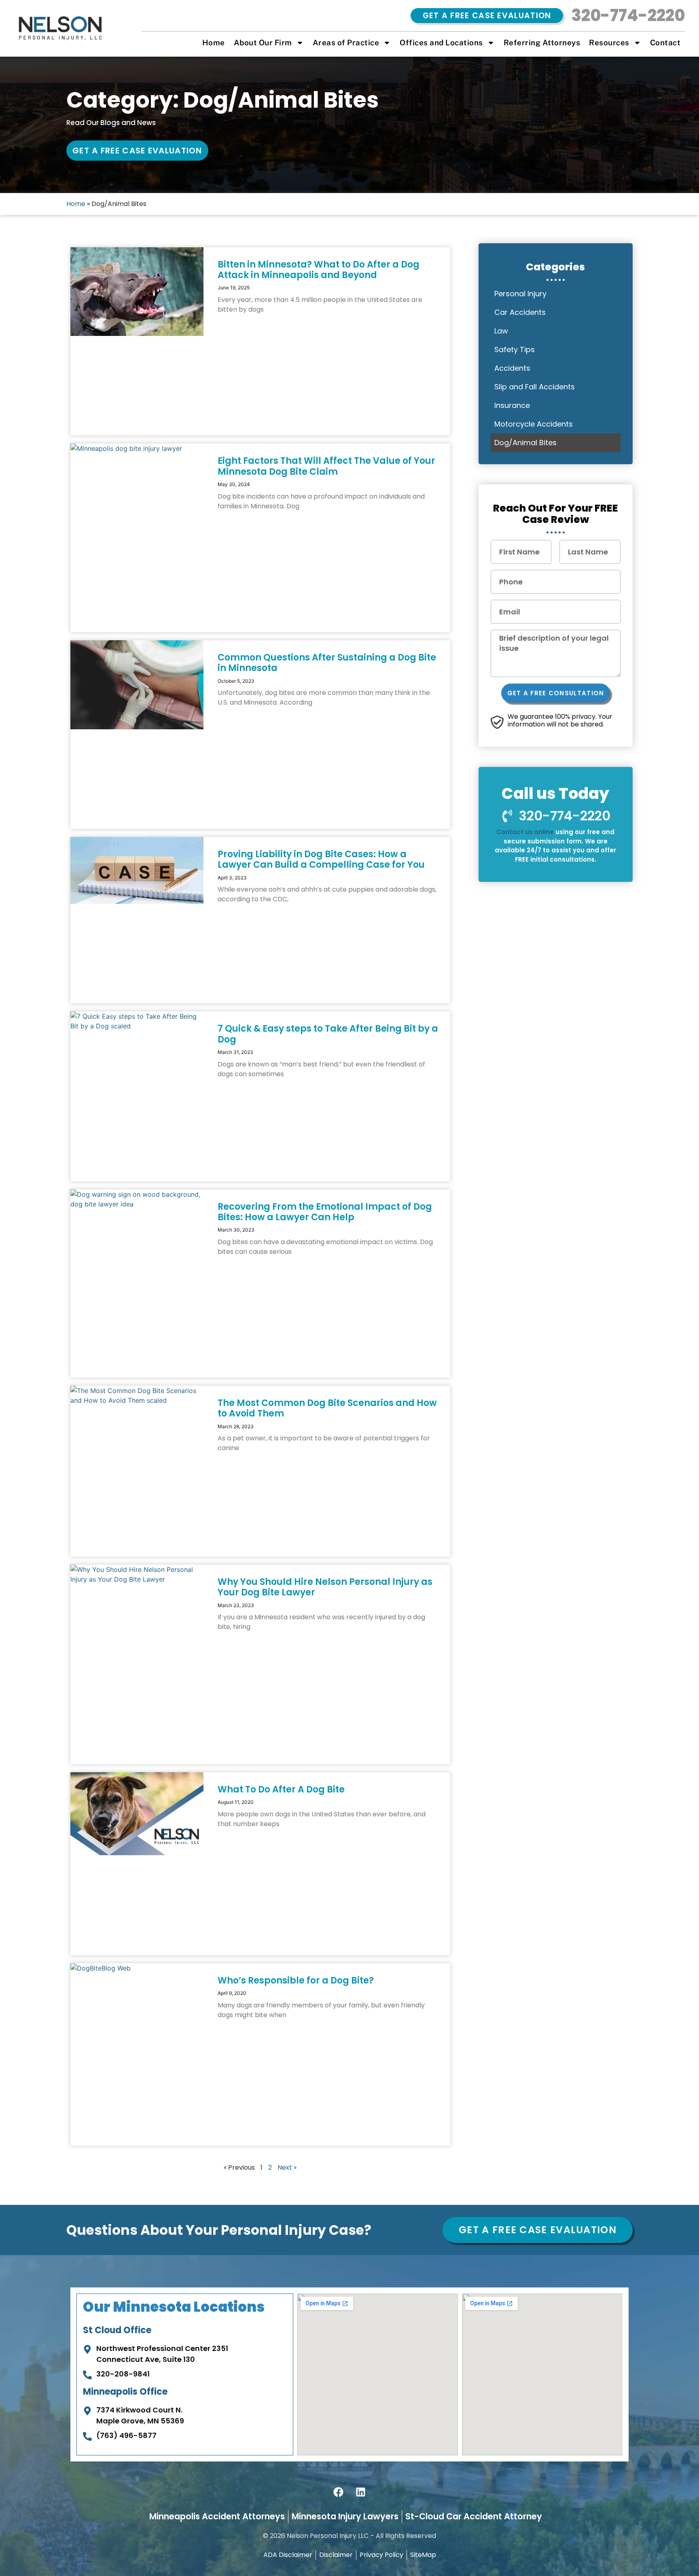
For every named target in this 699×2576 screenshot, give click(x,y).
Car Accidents (520, 312)
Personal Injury (520, 294)
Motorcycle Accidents (534, 424)
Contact (665, 42)
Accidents (512, 368)
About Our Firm (263, 42)
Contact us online (525, 832)
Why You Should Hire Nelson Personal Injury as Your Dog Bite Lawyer (325, 1587)
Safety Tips (515, 349)
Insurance (512, 405)
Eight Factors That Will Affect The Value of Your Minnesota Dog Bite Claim (326, 466)
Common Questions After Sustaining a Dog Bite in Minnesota (327, 663)
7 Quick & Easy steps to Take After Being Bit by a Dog (328, 1034)
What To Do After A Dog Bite (281, 1789)
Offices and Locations (441, 42)
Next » (287, 2167)
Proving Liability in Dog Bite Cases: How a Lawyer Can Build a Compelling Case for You (321, 859)
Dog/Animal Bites (525, 443)
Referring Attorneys (542, 42)
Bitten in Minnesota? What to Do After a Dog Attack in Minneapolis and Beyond (319, 270)
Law (501, 331)
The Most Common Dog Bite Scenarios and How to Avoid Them (327, 1408)
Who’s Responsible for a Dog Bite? (296, 1980)
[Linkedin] (361, 2492)
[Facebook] (339, 2492)
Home (214, 42)
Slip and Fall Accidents (535, 387)
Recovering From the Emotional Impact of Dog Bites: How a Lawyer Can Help (325, 1212)
